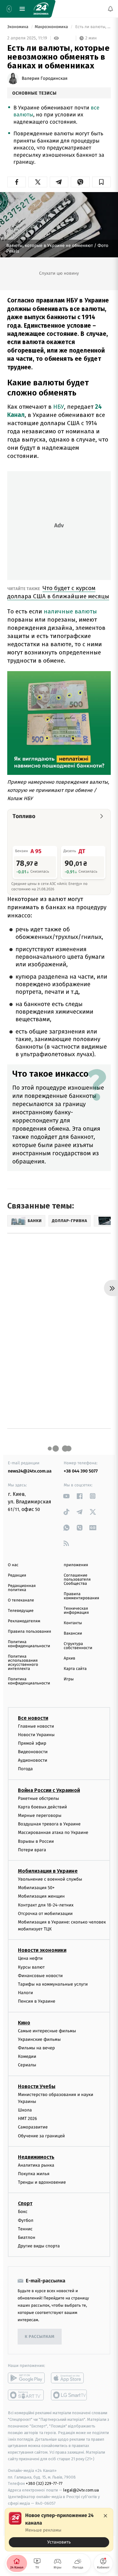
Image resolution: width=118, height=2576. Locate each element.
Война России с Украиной (49, 1790)
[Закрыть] (105, 2516)
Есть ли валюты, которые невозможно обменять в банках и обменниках (93, 27)
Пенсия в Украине (37, 2001)
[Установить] (59, 2530)
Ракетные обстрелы (38, 1798)
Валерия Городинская (45, 79)
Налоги (25, 1993)
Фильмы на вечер (36, 2048)
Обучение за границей (41, 2136)
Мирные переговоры (40, 1815)
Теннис (25, 2229)
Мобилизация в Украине (48, 1871)
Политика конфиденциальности (29, 1644)
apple (69, 2378)
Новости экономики (42, 1950)
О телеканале (21, 1600)
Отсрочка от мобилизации (45, 1914)
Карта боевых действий (42, 1807)
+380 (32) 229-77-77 (44, 2483)
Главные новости (36, 1726)
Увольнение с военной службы (50, 1879)
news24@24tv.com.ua (30, 1471)
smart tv (26, 2395)
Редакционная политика (22, 1588)
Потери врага (32, 1850)
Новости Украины (36, 1735)
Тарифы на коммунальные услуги (53, 1984)
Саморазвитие (33, 2127)
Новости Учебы (37, 2086)
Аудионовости (33, 1760)
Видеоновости (33, 1752)
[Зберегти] (101, 182)
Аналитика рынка (36, 2165)
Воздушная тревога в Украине (49, 1824)
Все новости (33, 1718)
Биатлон (27, 2237)
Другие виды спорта (39, 2246)
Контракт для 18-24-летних (46, 1905)
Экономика (18, 27)
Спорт (25, 2203)
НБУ (59, 407)
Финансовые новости (40, 1976)
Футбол (26, 2220)
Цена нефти (30, 1958)
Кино (24, 2023)
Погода (25, 1769)
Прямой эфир (32, 1743)
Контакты (73, 1623)
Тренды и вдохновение (42, 2182)
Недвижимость (36, 2157)
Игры (69, 1679)
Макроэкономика (52, 27)
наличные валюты (70, 611)
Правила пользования (29, 1632)
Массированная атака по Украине (53, 1832)
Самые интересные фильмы (47, 2031)
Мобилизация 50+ (36, 1888)
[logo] (41, 9)
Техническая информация (76, 1611)
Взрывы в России (36, 1841)
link (67, 1496)
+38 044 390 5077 (81, 1471)
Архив (70, 1658)
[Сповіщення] (110, 9)
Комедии (27, 2056)
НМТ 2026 (28, 2119)
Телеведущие (21, 1611)
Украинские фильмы (39, 2039)
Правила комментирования (82, 1596)
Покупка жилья (34, 2174)
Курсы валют (31, 1967)
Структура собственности (78, 1646)
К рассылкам (40, 2337)
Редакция (17, 1575)
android (26, 2378)
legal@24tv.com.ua (81, 2490)
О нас (13, 1565)
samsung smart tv (69, 2395)
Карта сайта (75, 1669)
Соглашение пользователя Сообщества (77, 1580)
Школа (25, 2110)
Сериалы (27, 2065)
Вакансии (73, 1633)
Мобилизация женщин (41, 1896)
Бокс (23, 2212)
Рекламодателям (24, 1621)
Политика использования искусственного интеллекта (23, 1663)
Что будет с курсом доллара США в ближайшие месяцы (58, 592)
